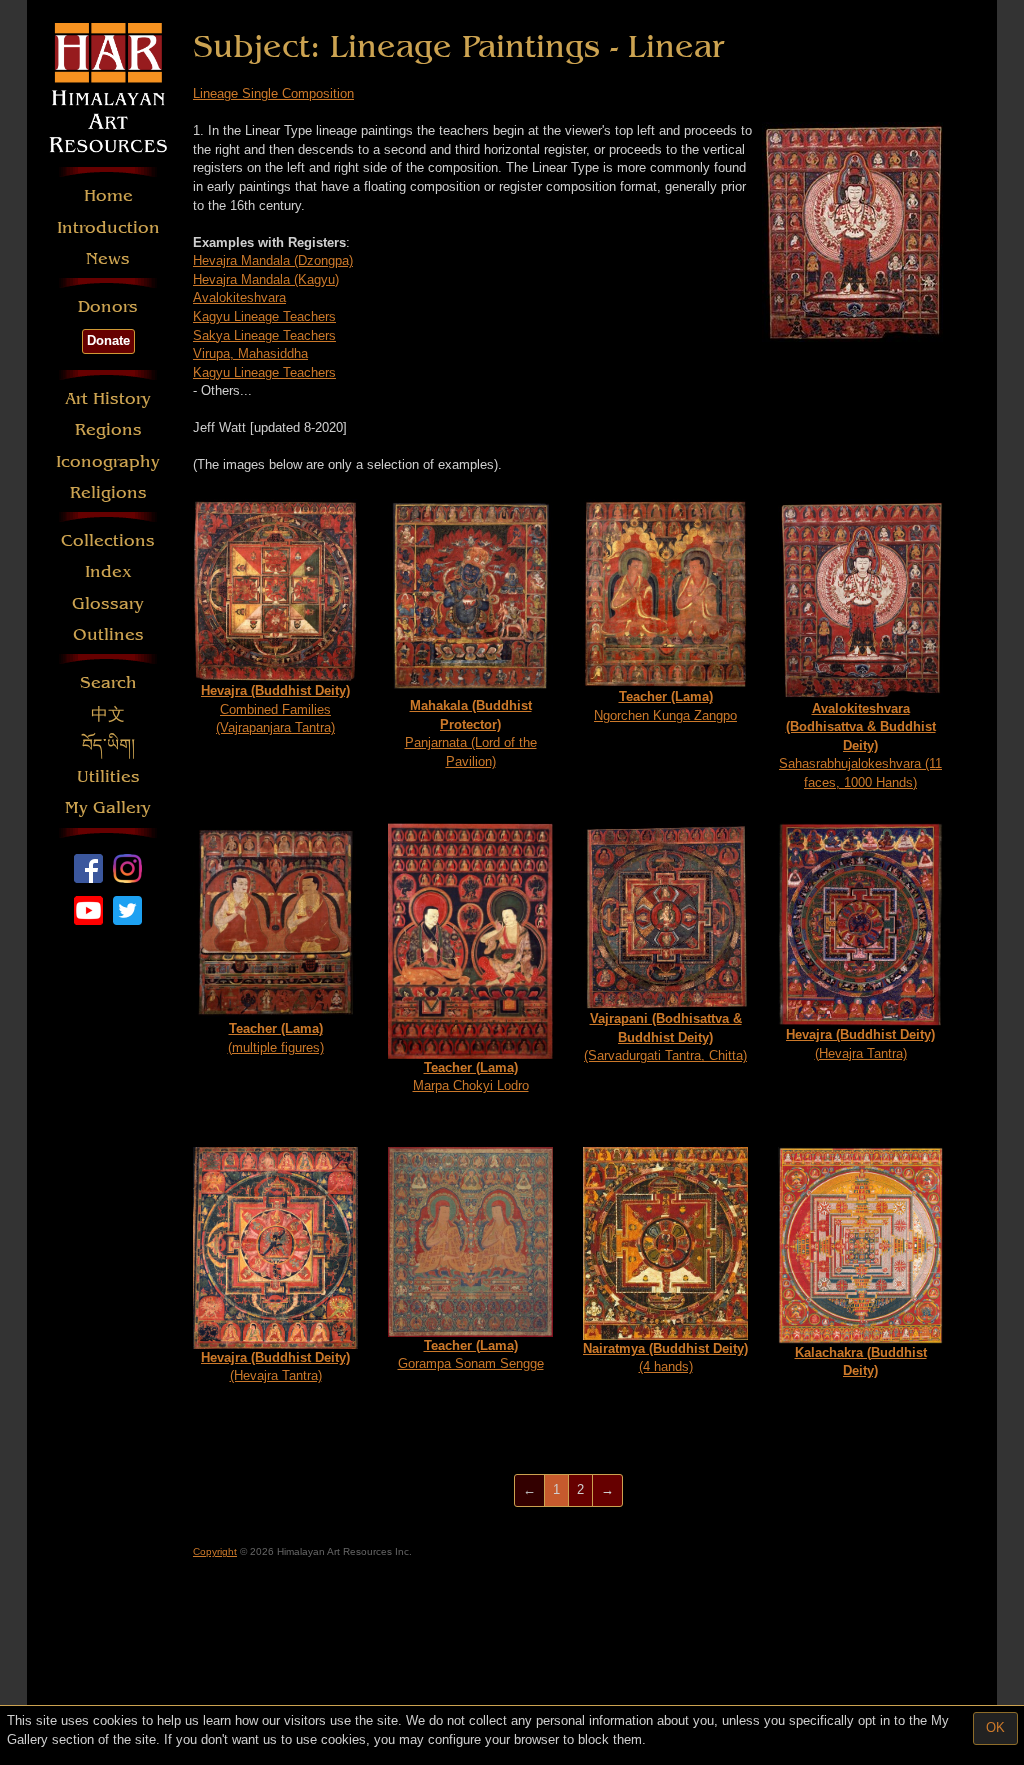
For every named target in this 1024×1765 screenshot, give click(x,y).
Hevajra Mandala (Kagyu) (266, 279)
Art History (108, 398)
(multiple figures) (276, 1038)
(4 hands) (665, 1358)
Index (108, 571)
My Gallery (108, 807)
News (108, 258)
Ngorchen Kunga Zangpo (665, 706)
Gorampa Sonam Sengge (471, 1355)
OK (995, 1727)
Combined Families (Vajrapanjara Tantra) (275, 709)
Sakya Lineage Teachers (264, 335)
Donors (108, 306)
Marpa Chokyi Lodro (471, 1077)
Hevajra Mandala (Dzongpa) (273, 260)
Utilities (108, 776)
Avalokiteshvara (239, 297)
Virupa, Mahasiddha (250, 353)
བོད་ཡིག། (108, 745)
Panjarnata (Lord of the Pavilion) (471, 733)
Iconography (108, 461)
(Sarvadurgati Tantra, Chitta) (665, 1037)
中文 (108, 714)
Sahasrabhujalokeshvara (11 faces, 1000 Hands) (860, 745)
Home (108, 195)
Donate (108, 340)
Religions (108, 492)
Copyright (215, 1551)
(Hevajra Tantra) (860, 1044)
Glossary (108, 603)
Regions (108, 429)
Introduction (108, 227)
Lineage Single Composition (273, 93)
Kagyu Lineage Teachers (264, 316)
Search (108, 682)
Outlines (108, 634)
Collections (108, 540)
